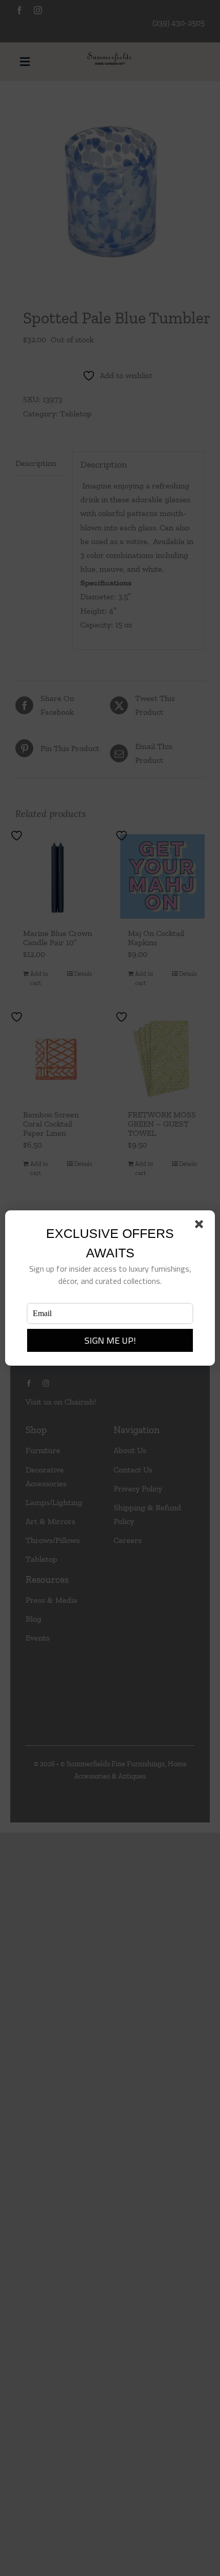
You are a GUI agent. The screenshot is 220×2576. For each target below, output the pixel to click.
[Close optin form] (201, 1226)
